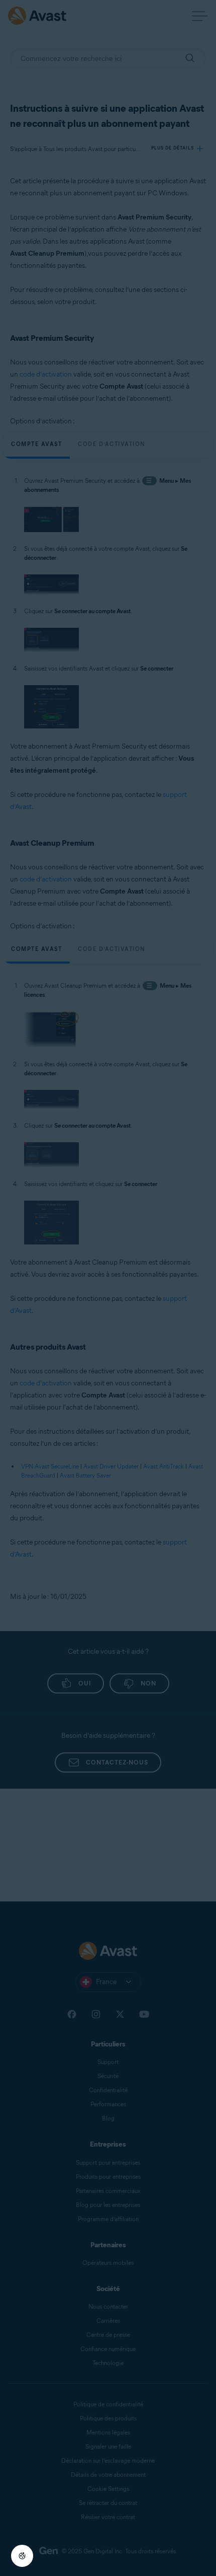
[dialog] (108, 1288)
